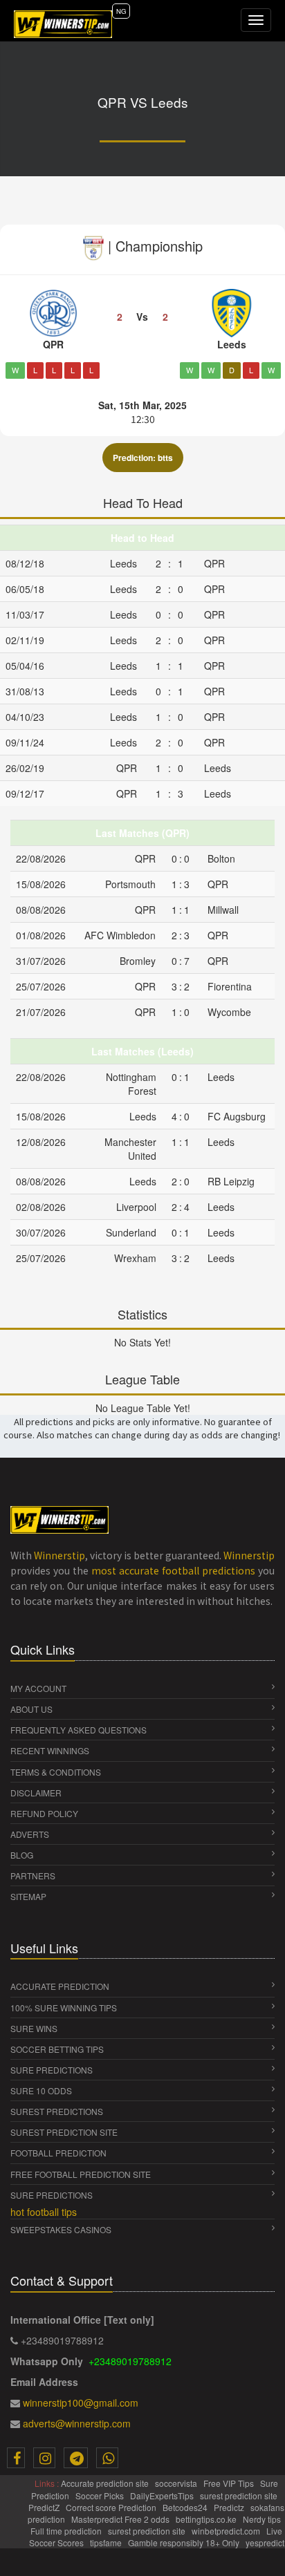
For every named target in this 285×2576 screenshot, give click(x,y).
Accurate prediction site (106, 2483)
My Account (38, 1688)
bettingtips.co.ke (207, 2519)
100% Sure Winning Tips (64, 2008)
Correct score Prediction (112, 2507)
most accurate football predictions (173, 1570)
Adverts (30, 1834)
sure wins (34, 2028)
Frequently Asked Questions (79, 1730)
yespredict (265, 2542)
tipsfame (107, 2542)
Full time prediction (67, 2531)
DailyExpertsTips (163, 2495)
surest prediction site (64, 2132)
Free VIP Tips (230, 2483)
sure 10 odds (41, 2090)
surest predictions (57, 2111)
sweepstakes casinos (61, 2229)
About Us (31, 1709)
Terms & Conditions (56, 1772)
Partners (33, 1875)
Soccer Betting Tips (57, 2049)
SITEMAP (28, 1896)
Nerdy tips (263, 2519)
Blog (22, 1855)
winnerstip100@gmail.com (81, 2403)
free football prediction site (81, 2174)
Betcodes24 (186, 2507)
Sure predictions (52, 2195)
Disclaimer (36, 1793)
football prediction (58, 2153)
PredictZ (45, 2507)
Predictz (230, 2507)
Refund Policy (44, 1813)
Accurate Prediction (60, 1986)
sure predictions (52, 2070)
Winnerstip (59, 1555)
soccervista (177, 2483)
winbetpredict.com (227, 2531)
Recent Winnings (50, 1750)
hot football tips (44, 2212)
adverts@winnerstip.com (77, 2423)
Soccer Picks (101, 2495)
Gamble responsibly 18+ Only (185, 2542)
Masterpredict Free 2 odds (121, 2519)
